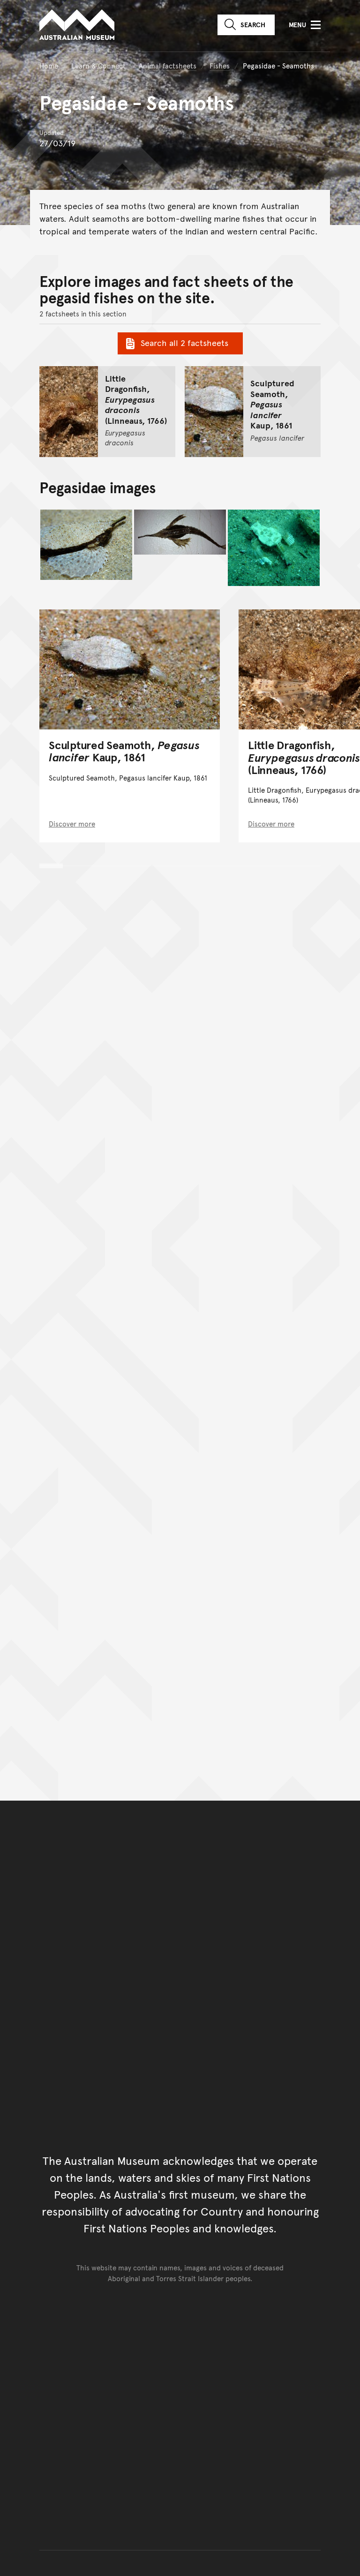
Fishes (220, 65)
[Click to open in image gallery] (86, 545)
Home (49, 65)
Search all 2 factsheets (184, 342)
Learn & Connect (98, 65)
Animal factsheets (168, 65)
